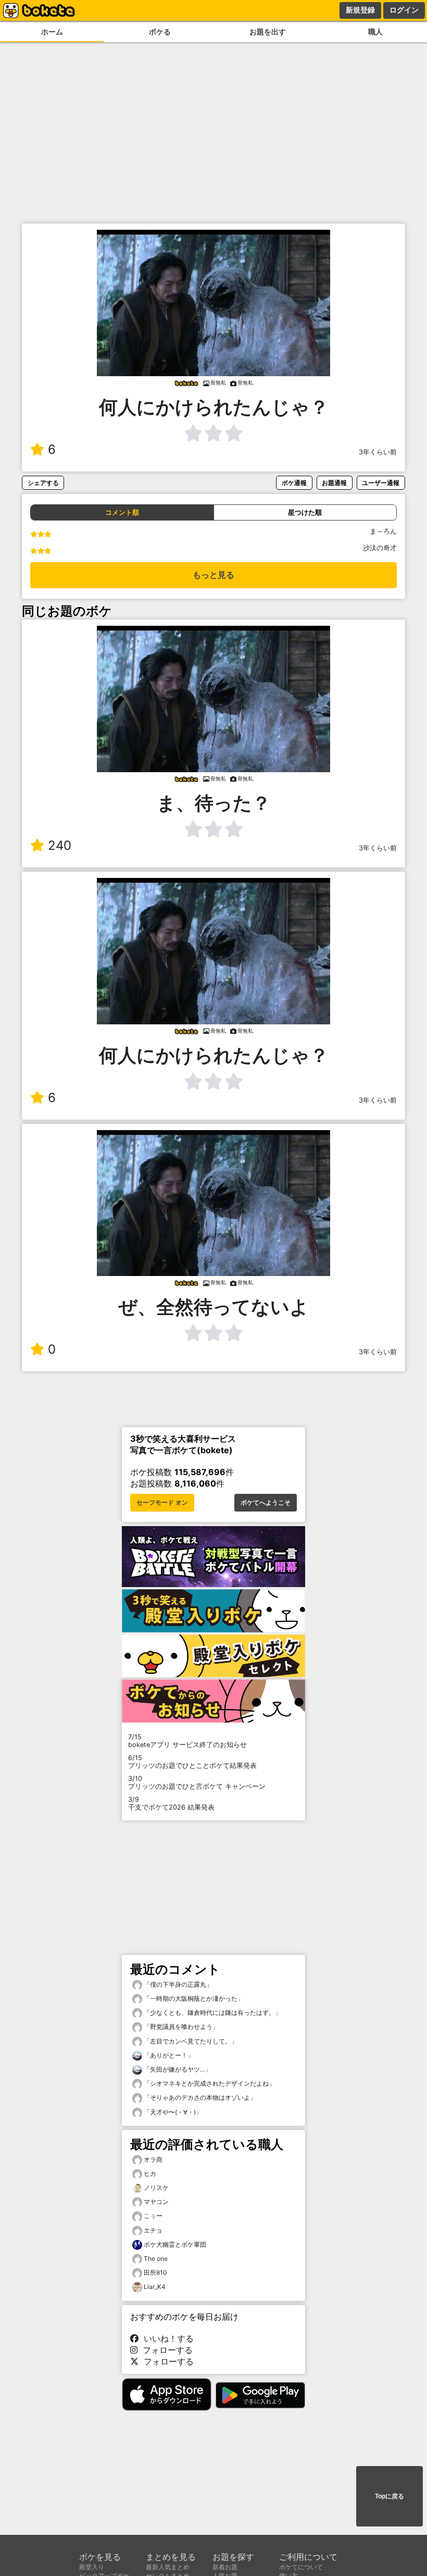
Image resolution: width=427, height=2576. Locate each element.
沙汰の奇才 (380, 548)
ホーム (52, 32)
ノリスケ (156, 2188)
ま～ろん (383, 531)
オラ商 (153, 2159)
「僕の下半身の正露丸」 (177, 1984)
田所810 (155, 2272)
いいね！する (166, 2338)
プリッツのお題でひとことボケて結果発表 (192, 1762)
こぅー (153, 2216)
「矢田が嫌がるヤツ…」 (177, 2069)
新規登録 (360, 10)
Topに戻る (390, 2496)
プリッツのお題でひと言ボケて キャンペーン (197, 1782)
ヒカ (150, 2173)
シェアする (43, 483)
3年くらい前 (378, 452)
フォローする (165, 2350)
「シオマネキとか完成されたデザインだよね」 (209, 2083)
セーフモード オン (162, 1503)
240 (60, 845)
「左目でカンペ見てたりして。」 (190, 2041)
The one (156, 2258)
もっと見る (213, 575)
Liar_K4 (155, 2287)
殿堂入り (92, 2567)
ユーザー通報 (381, 483)
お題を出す (268, 32)
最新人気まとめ (168, 2567)
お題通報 (334, 483)
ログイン (404, 10)
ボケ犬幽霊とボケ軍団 (175, 2244)
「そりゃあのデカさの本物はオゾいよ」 (199, 2097)
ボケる (160, 32)
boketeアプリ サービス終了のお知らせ (187, 1741)
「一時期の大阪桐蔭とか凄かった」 (193, 1998)
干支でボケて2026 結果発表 (171, 1803)
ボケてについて (301, 2567)
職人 (375, 32)
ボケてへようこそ (266, 1503)
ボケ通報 (294, 483)
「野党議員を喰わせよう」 (180, 2027)
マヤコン (156, 2202)
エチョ (153, 2230)
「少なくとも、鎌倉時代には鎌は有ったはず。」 (212, 2012)
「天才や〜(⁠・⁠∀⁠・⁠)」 (172, 2112)
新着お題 (225, 2567)
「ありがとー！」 (168, 2055)
